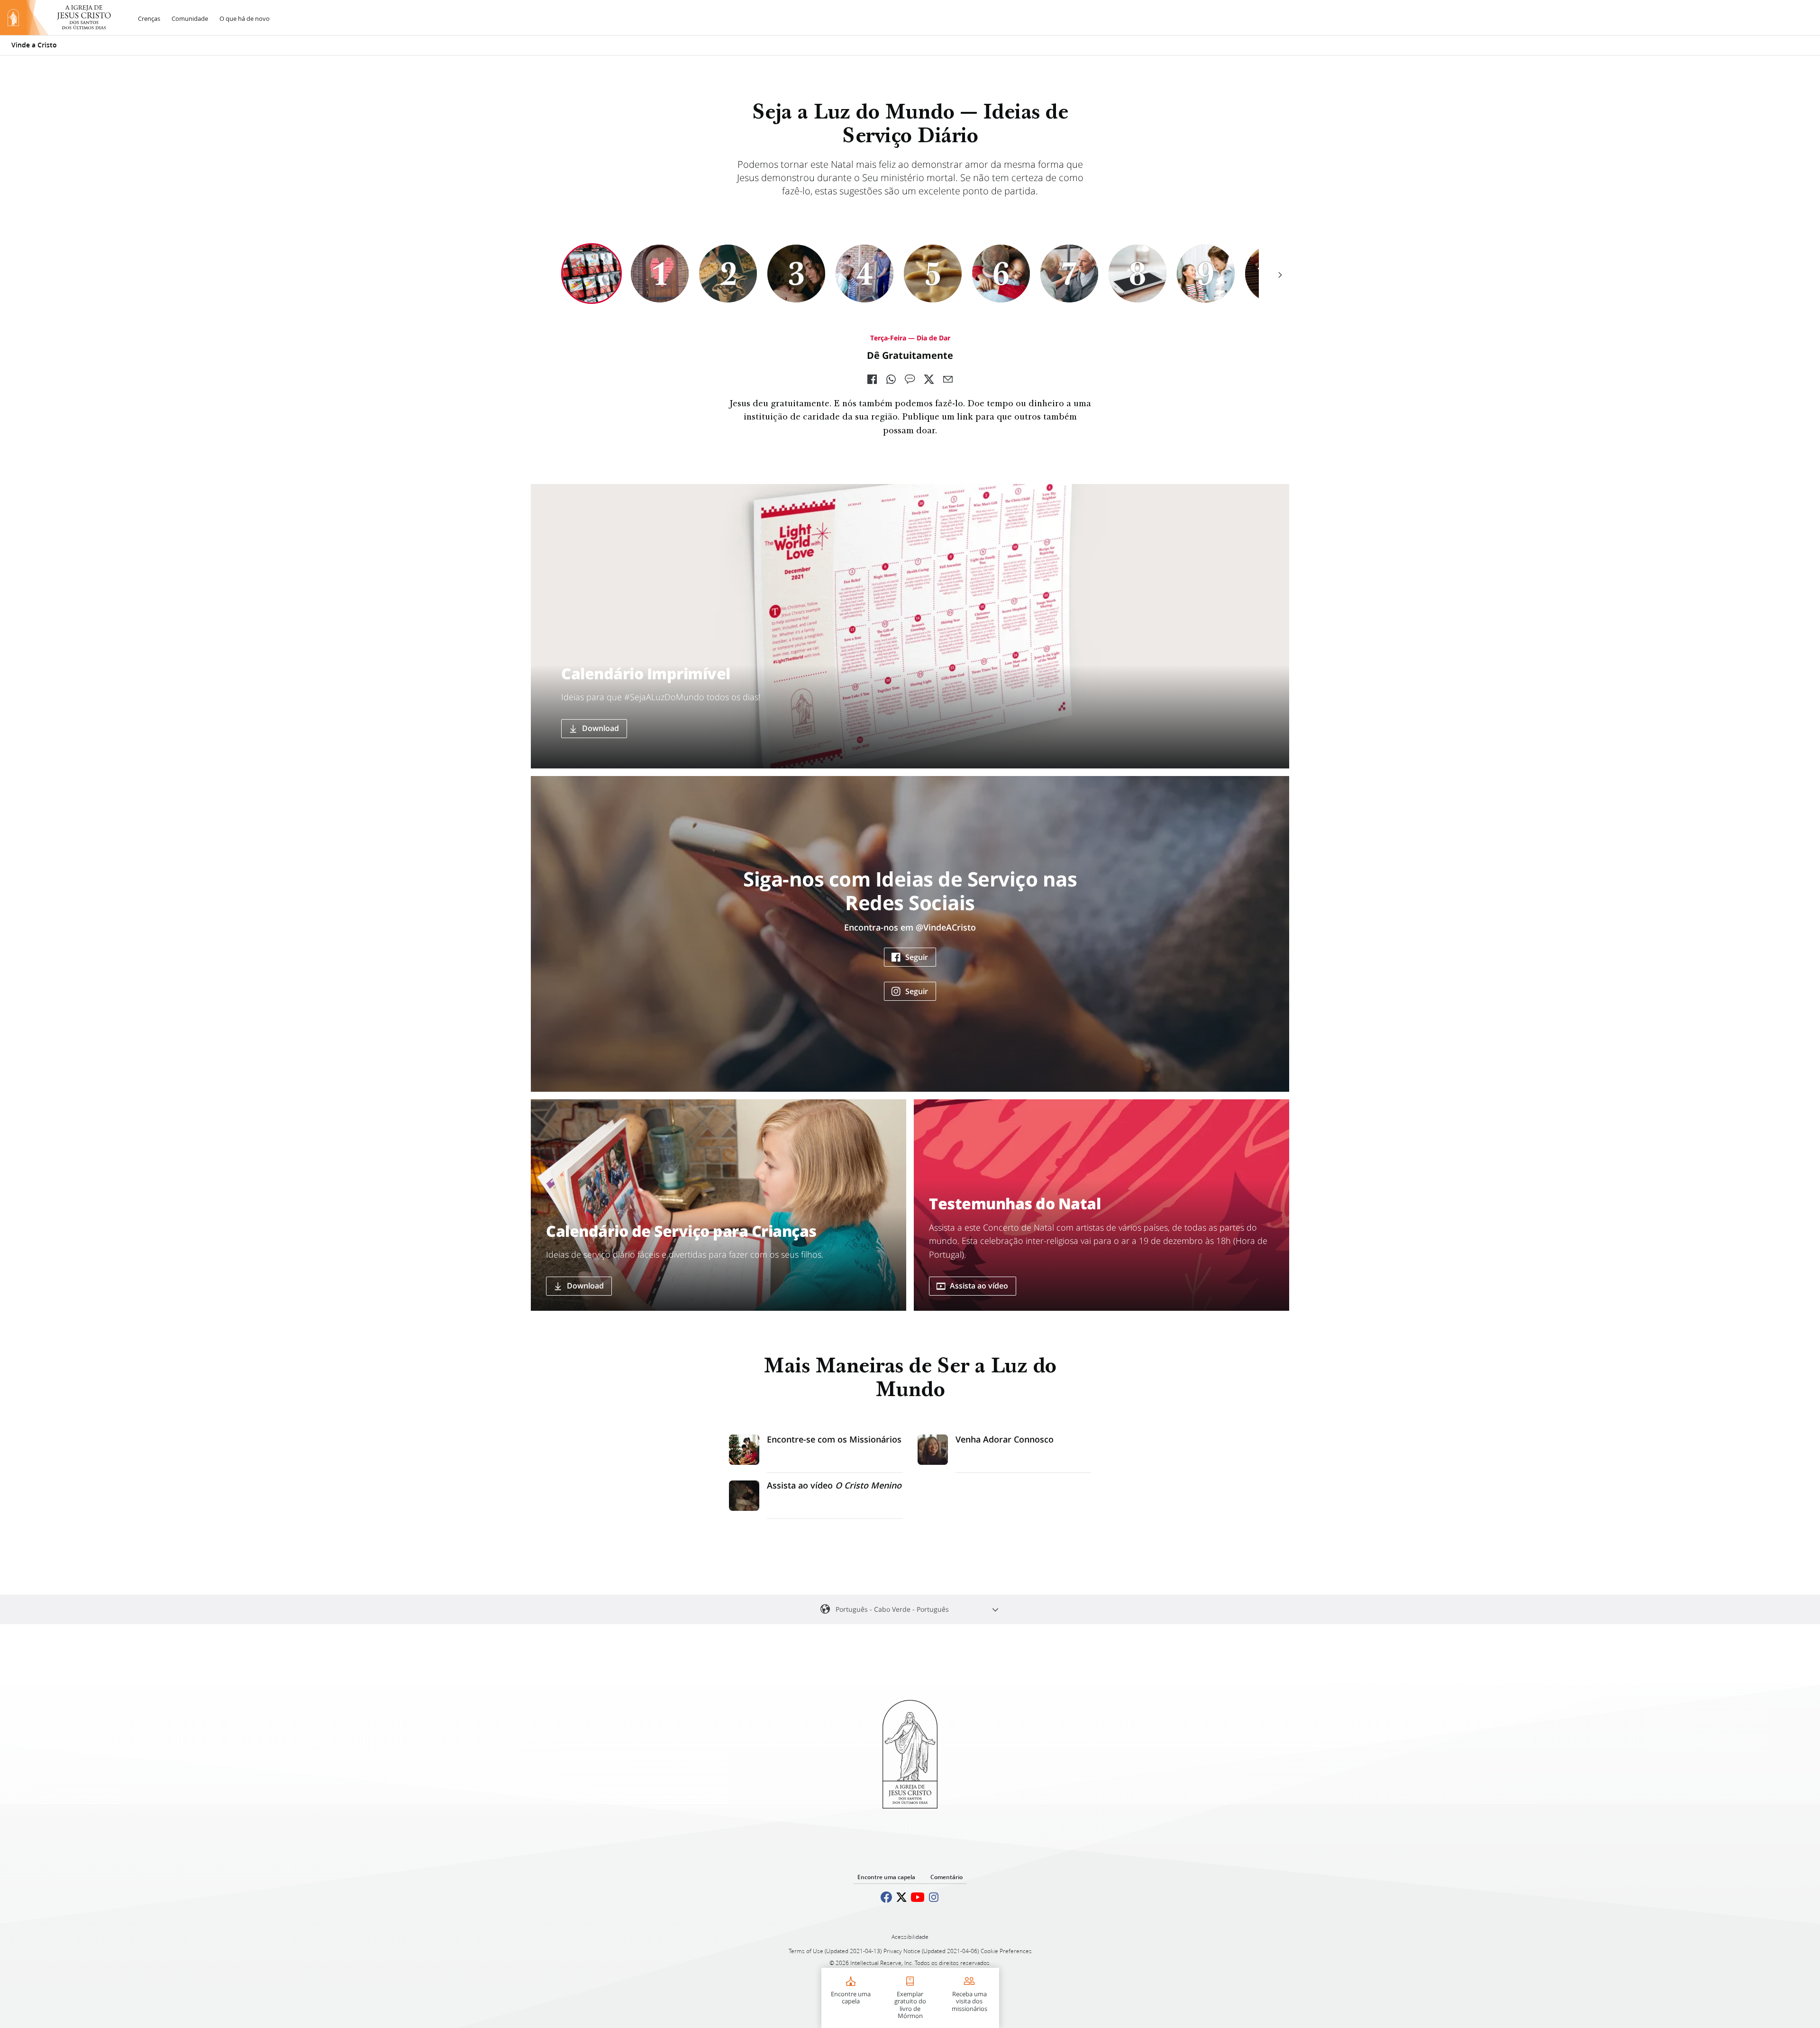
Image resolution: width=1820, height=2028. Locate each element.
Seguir (917, 957)
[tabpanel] (910, 386)
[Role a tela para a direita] (1280, 275)
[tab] (591, 274)
